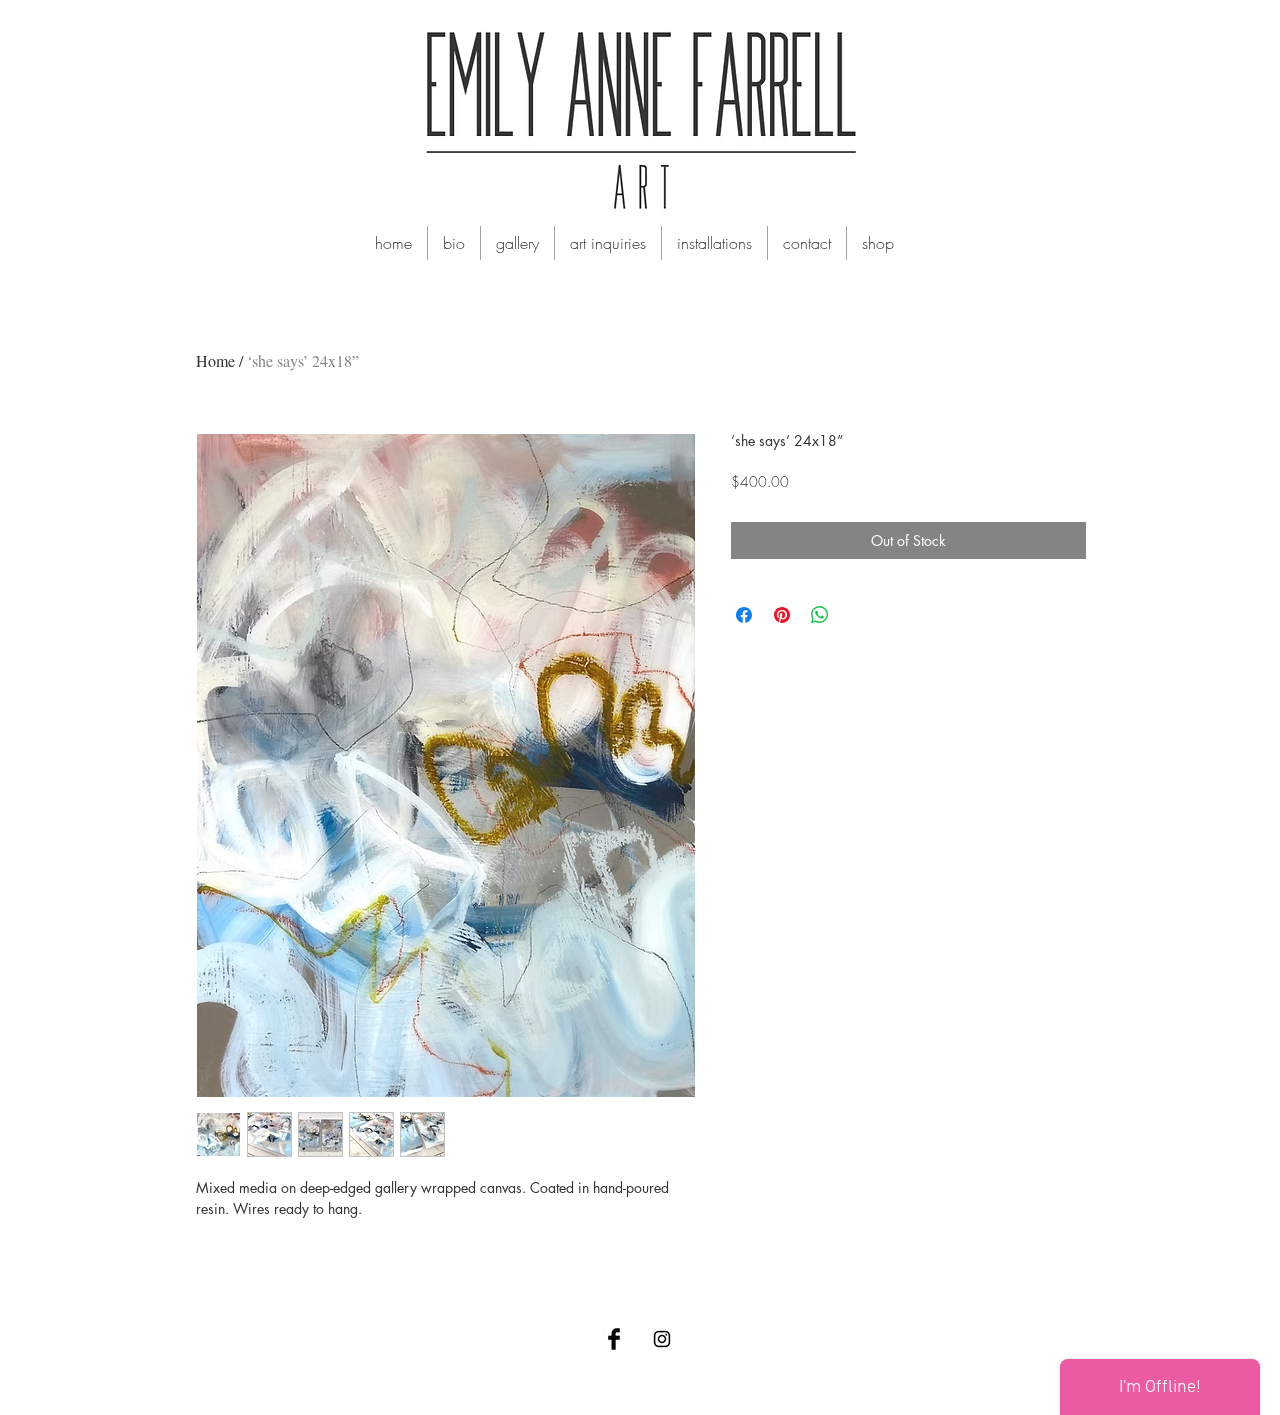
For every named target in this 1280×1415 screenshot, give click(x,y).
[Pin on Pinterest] (782, 615)
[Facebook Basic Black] (614, 1339)
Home (215, 360)
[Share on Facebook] (744, 615)
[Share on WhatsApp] (820, 615)
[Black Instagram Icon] (662, 1339)
